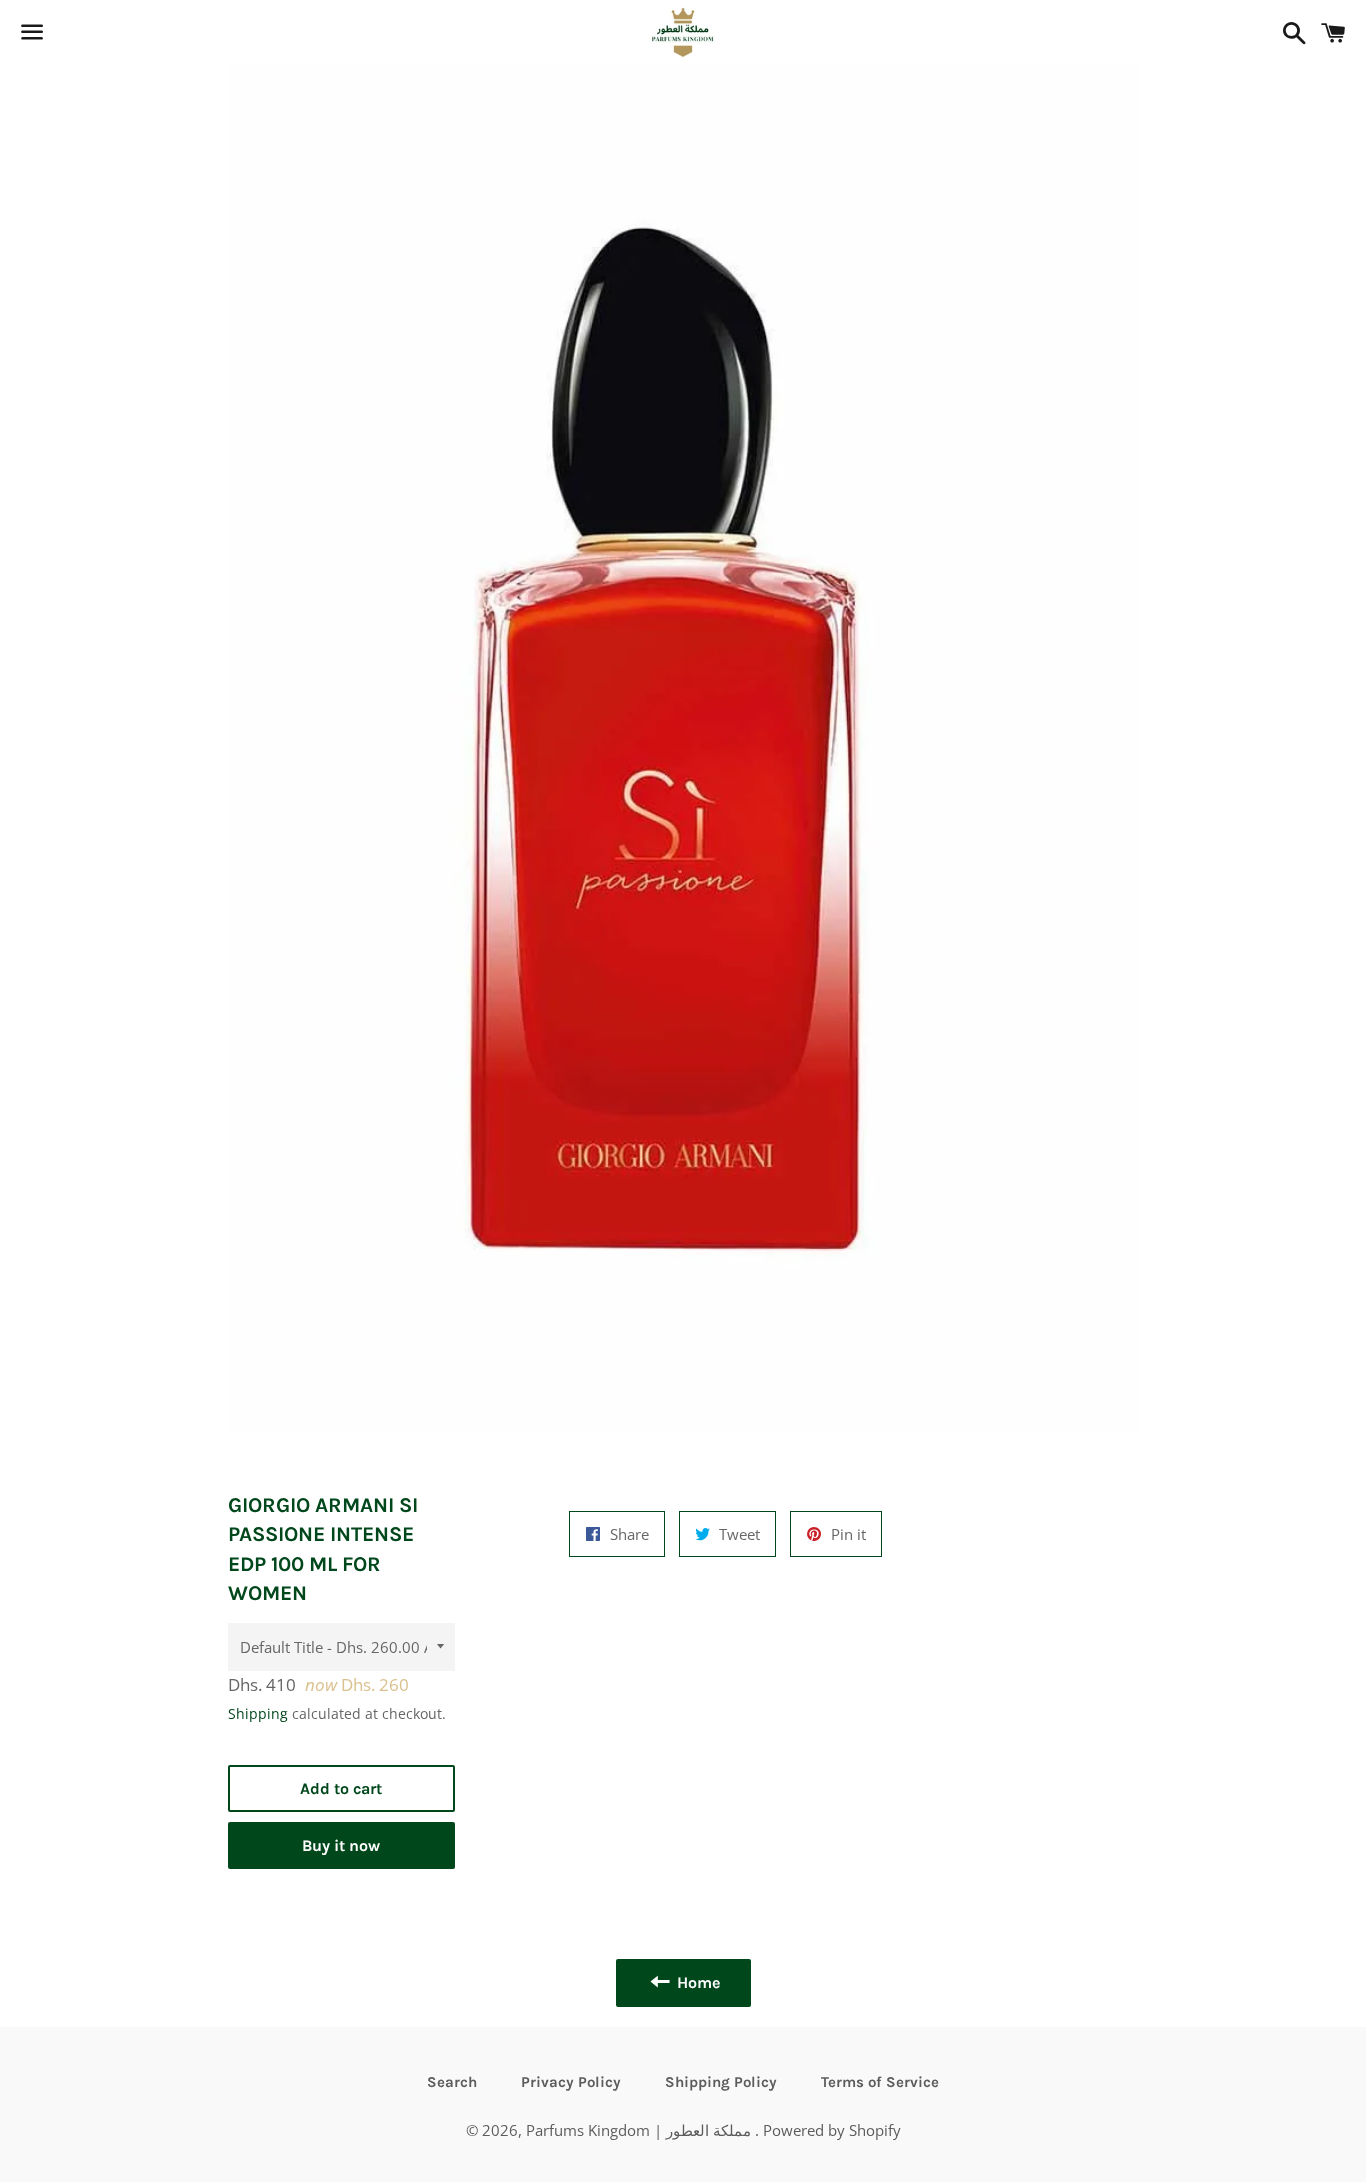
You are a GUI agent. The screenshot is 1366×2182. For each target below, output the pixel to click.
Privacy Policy (571, 2082)
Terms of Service (880, 2082)
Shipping (258, 1713)
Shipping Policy (721, 2082)
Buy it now (341, 1845)
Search (452, 2082)
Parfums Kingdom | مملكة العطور (640, 2130)
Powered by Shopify (832, 2130)
